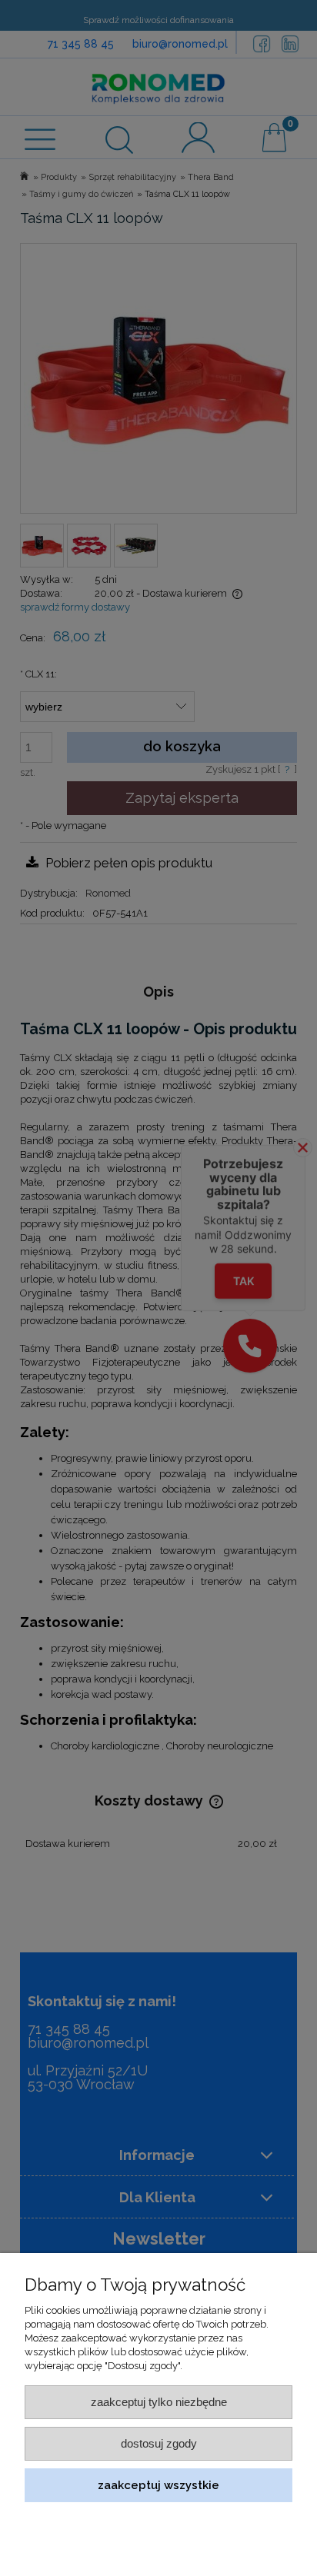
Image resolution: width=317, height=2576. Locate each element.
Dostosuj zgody (159, 2443)
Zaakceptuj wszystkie (158, 2485)
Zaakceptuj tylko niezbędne (159, 2402)
